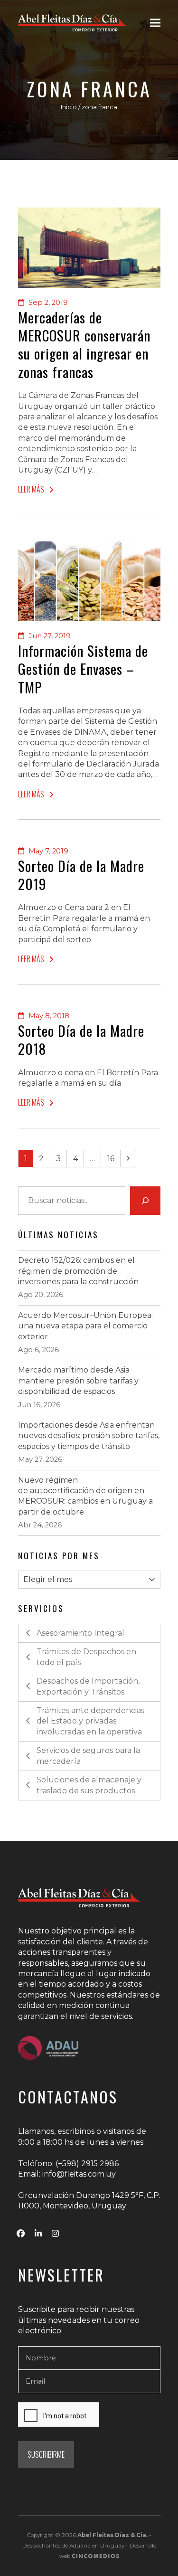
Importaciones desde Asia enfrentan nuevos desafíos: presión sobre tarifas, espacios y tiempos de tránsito (89, 1436)
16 (113, 1158)
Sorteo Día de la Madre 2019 (81, 875)
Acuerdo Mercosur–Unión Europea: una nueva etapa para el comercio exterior (85, 1326)
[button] (155, 23)
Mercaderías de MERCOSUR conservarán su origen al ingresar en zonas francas (84, 345)
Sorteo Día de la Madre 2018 (81, 1040)
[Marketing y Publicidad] (95, 2556)
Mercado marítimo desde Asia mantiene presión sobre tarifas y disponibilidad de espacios (78, 1381)
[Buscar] (145, 1201)
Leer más (31, 489)
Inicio (69, 107)
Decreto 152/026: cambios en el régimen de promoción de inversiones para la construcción (78, 1271)
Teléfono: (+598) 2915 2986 (68, 2164)
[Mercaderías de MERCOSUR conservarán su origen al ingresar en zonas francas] (89, 247)
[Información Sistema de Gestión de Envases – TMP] (89, 581)
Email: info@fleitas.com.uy (67, 2174)
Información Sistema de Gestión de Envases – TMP (83, 669)
